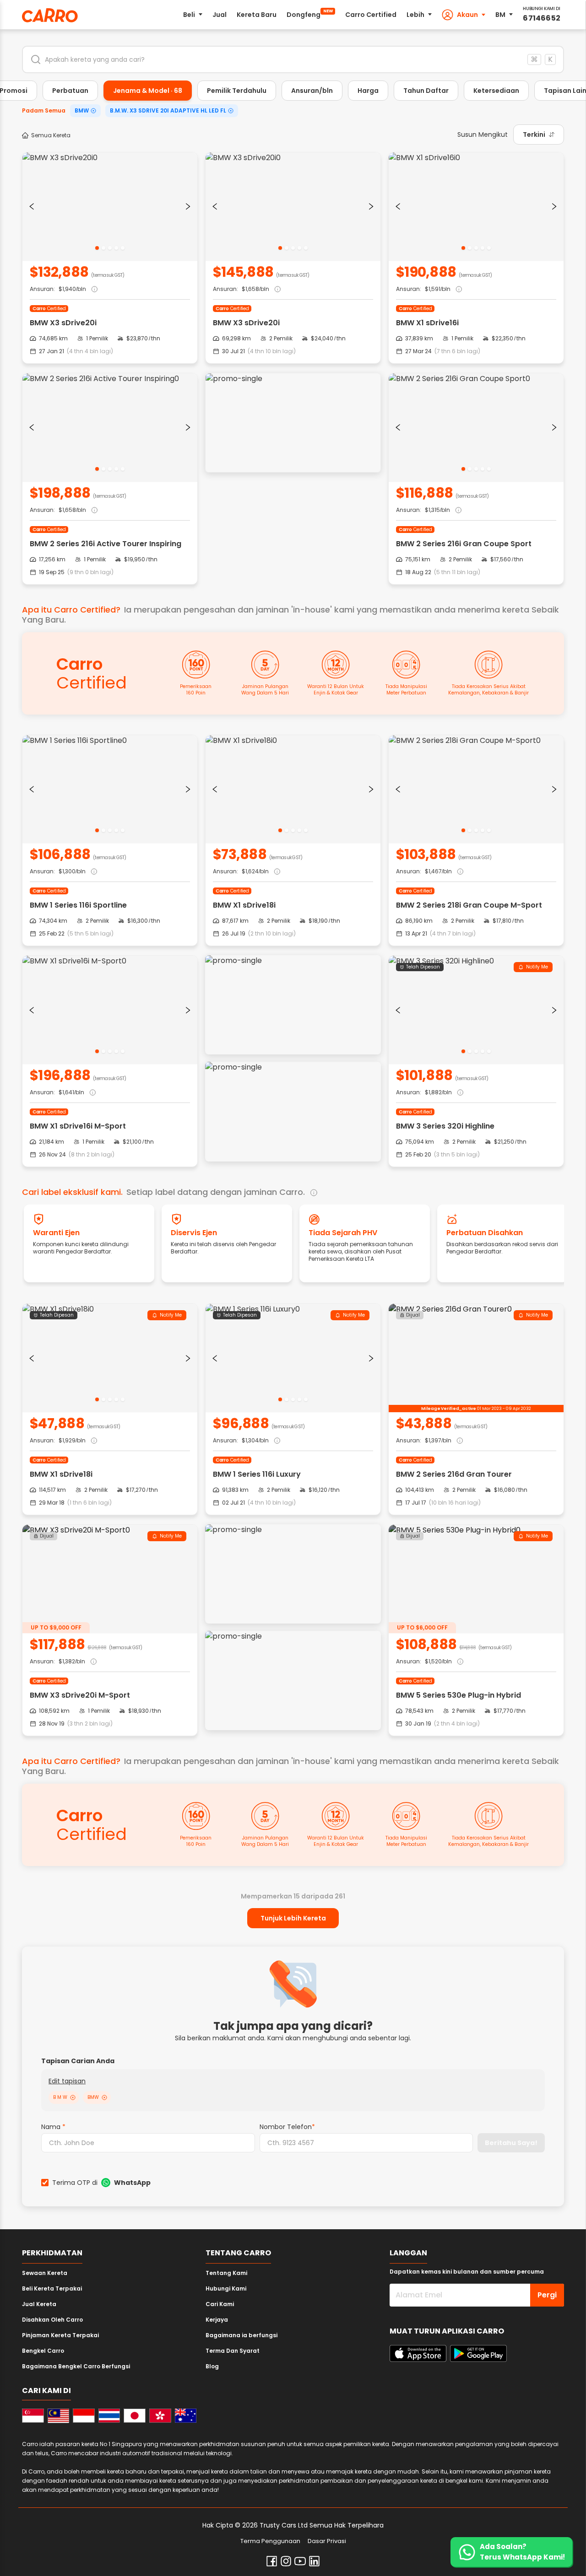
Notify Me (537, 967)
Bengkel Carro (43, 2351)
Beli (189, 15)
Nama (53, 2127)
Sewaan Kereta (45, 2273)
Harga (368, 91)
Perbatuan (70, 91)
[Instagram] (286, 2561)
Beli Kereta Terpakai (52, 2288)
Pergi (547, 2295)
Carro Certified (371, 15)
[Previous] (32, 206)
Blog (212, 2366)
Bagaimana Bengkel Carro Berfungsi (76, 2366)
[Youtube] (300, 2561)
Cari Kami (220, 2304)
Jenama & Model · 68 (148, 91)
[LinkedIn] (314, 2561)
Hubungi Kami (226, 2288)
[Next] (188, 206)
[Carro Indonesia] (84, 2416)
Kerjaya (217, 2320)
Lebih (415, 15)
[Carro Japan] (135, 2416)
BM (500, 15)
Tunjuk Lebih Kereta (293, 1918)
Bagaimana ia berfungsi (241, 2335)
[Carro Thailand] (109, 2416)
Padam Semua (44, 110)
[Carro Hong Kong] (160, 2416)
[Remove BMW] (104, 2097)
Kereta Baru (257, 15)
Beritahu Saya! (511, 2143)
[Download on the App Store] (418, 2353)
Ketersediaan (496, 91)
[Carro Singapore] (33, 2416)
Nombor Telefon (287, 2127)
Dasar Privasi (327, 2541)
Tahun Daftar (426, 91)
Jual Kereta (39, 2304)
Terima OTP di (101, 2183)
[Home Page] (50, 15)
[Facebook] (272, 2561)
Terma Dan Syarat (233, 2351)
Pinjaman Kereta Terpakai (60, 2335)
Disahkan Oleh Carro (52, 2320)
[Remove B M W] (73, 2097)
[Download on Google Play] (478, 2353)
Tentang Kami (226, 2273)
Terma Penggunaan (270, 2541)
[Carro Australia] (186, 2416)
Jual (220, 15)
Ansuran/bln (312, 91)
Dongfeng (310, 14)
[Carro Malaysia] (59, 2416)
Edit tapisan (67, 2081)
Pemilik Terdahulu (237, 91)
